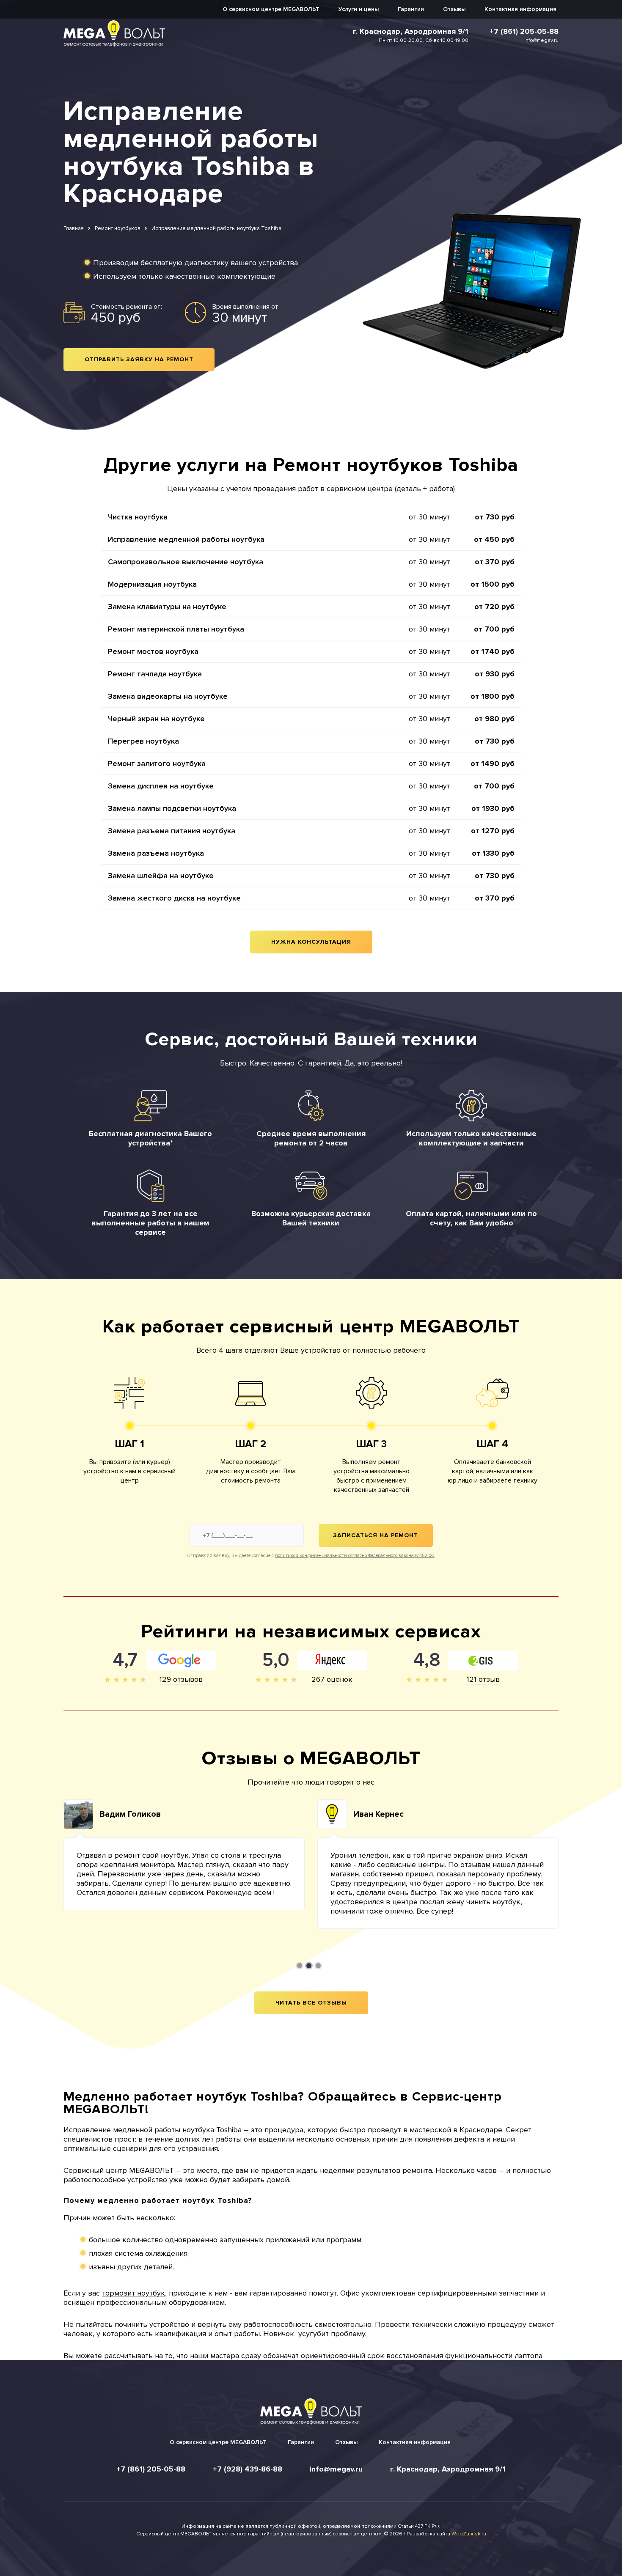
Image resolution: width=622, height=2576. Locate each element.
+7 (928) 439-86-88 (248, 2469)
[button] (300, 1966)
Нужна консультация (311, 942)
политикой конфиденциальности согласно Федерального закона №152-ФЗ (355, 1556)
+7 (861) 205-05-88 (524, 31)
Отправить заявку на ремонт (139, 359)
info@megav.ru (541, 40)
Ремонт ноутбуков (118, 228)
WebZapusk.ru (469, 2534)
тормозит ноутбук (133, 2293)
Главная (74, 228)
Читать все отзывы (311, 2003)
